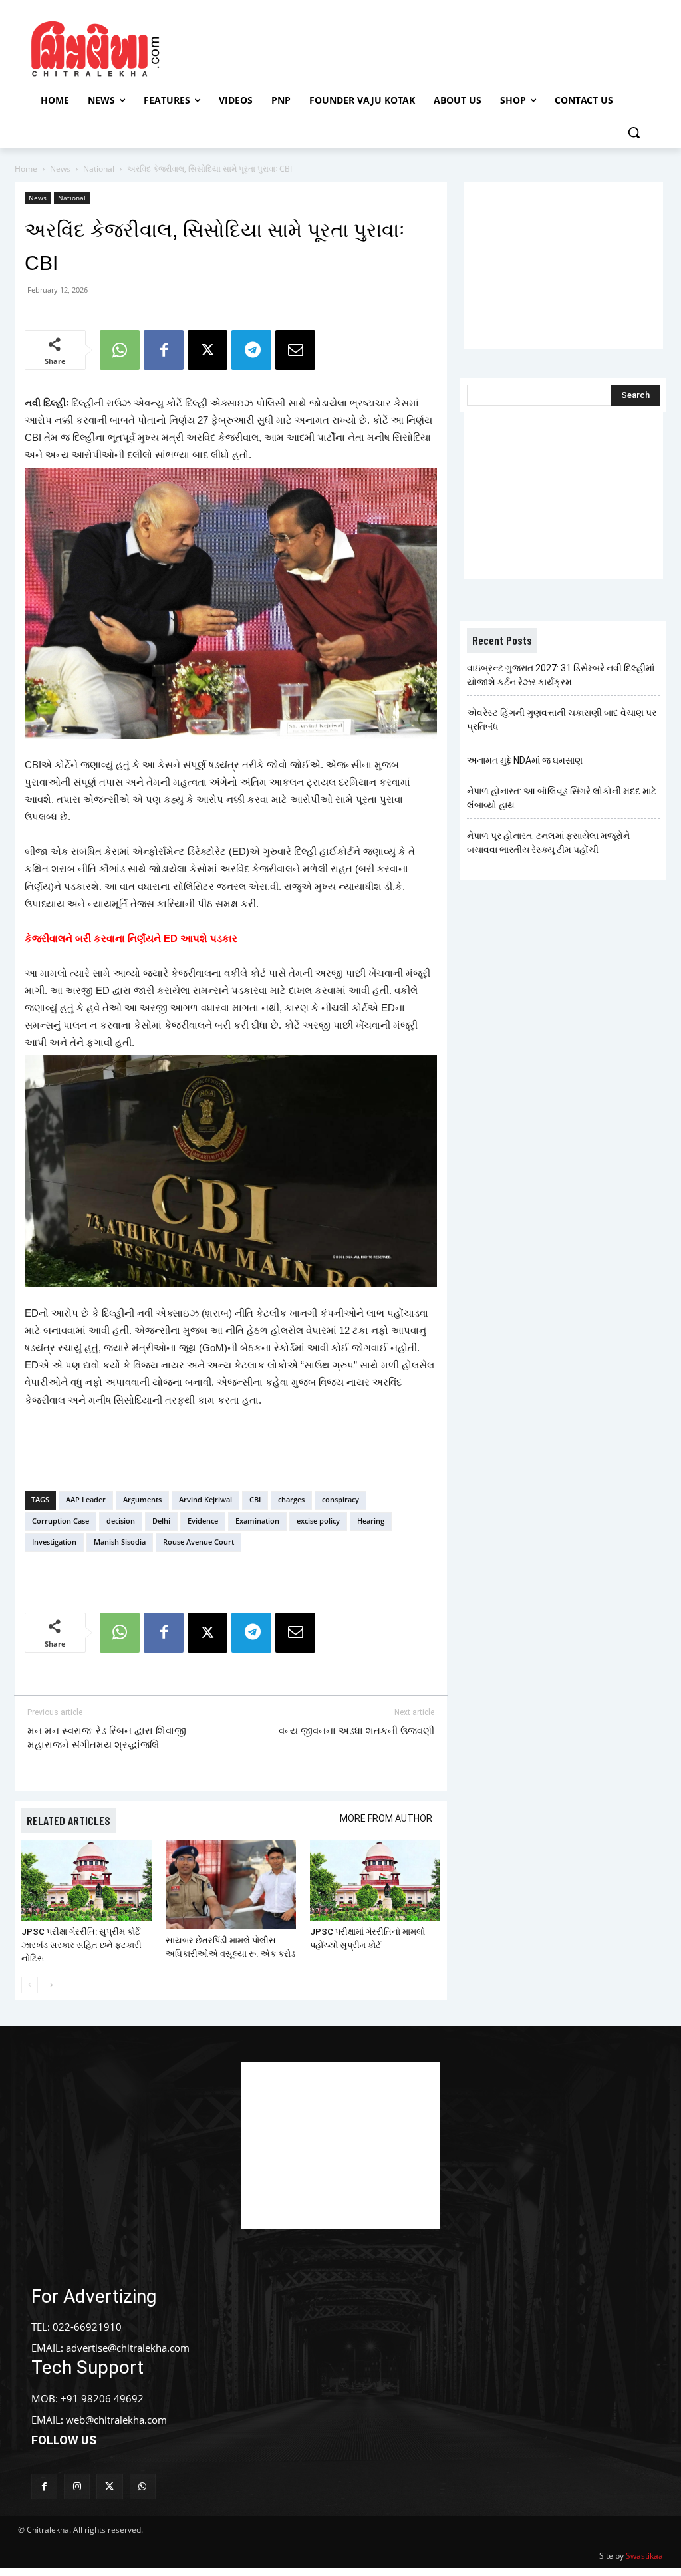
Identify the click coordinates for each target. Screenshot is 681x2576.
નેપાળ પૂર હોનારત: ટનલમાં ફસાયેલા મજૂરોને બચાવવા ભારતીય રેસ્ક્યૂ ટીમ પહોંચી (548, 843)
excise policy (318, 1521)
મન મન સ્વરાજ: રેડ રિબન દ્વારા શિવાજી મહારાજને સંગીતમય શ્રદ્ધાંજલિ (107, 1738)
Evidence (203, 1521)
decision (121, 1521)
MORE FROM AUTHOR (386, 1818)
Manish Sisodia (120, 1542)
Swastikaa (644, 2556)
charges (291, 1499)
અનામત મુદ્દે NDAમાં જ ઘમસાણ (525, 760)
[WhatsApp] (120, 350)
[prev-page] (30, 1985)
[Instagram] (77, 2487)
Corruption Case (61, 1521)
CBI (255, 1499)
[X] (207, 350)
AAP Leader (86, 1499)
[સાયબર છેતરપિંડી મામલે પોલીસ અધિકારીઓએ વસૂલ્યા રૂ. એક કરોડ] (231, 1884)
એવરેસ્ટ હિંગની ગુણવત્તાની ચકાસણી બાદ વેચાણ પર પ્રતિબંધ (562, 720)
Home (26, 169)
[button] (634, 132)
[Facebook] (164, 350)
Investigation (54, 1542)
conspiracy (340, 1499)
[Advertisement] (339, 47)
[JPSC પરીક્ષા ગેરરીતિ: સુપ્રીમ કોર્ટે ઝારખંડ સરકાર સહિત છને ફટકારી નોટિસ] (86, 1880)
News (60, 169)
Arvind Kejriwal (205, 1499)
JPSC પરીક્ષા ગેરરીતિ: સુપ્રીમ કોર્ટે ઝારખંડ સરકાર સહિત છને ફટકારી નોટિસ (81, 1945)
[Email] (295, 350)
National (99, 169)
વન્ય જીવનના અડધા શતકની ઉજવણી (356, 1731)
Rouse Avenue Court (199, 1542)
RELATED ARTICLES (68, 1820)
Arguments (142, 1499)
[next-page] (51, 1985)
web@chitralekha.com (116, 2420)
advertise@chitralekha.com (128, 2348)
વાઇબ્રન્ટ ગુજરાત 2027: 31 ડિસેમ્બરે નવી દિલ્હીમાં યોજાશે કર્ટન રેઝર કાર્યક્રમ (561, 675)
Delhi (161, 1521)
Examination (257, 1521)
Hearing (371, 1521)
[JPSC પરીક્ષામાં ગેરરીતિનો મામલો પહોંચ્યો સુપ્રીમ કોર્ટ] (375, 1880)
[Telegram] (251, 350)
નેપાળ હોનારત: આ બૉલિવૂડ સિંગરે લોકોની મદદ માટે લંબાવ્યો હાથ (562, 798)
